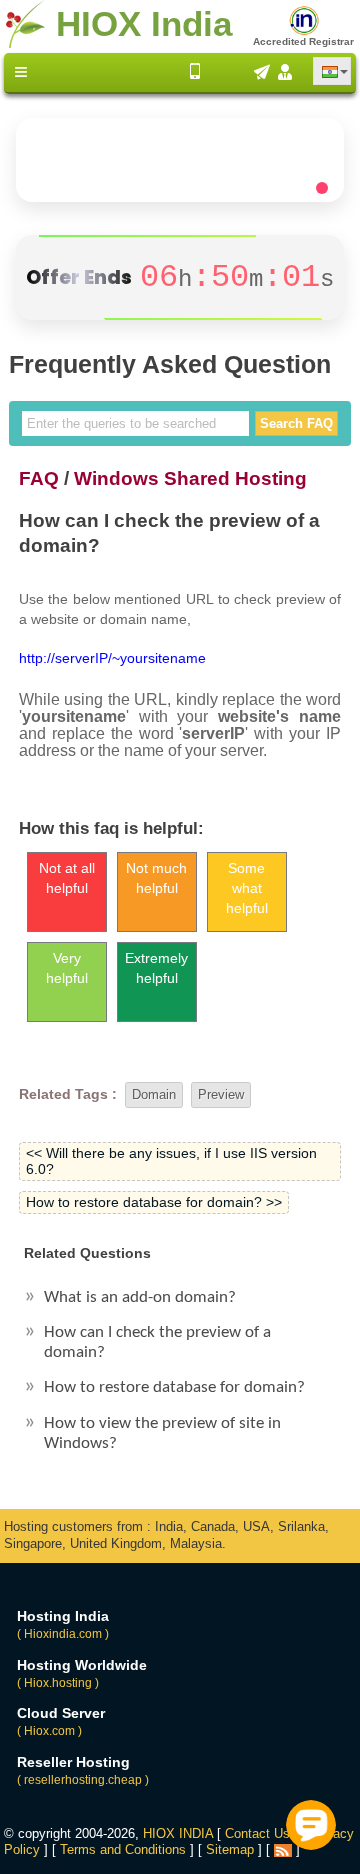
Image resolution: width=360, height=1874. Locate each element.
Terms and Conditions (123, 1849)
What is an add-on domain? (140, 1297)
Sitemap (230, 1849)
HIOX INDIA (178, 1833)
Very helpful (67, 968)
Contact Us (257, 1833)
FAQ (39, 478)
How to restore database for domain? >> (154, 1202)
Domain (154, 1094)
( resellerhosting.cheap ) (83, 1780)
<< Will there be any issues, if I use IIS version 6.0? (171, 1161)
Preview (221, 1094)
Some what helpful (247, 888)
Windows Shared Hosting (190, 478)
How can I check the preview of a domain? (157, 1342)
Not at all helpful (67, 878)
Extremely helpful (156, 968)
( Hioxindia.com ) (63, 1634)
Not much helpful (156, 878)
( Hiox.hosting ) (58, 1683)
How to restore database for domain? (174, 1387)
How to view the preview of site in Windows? (162, 1433)
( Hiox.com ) (49, 1731)
